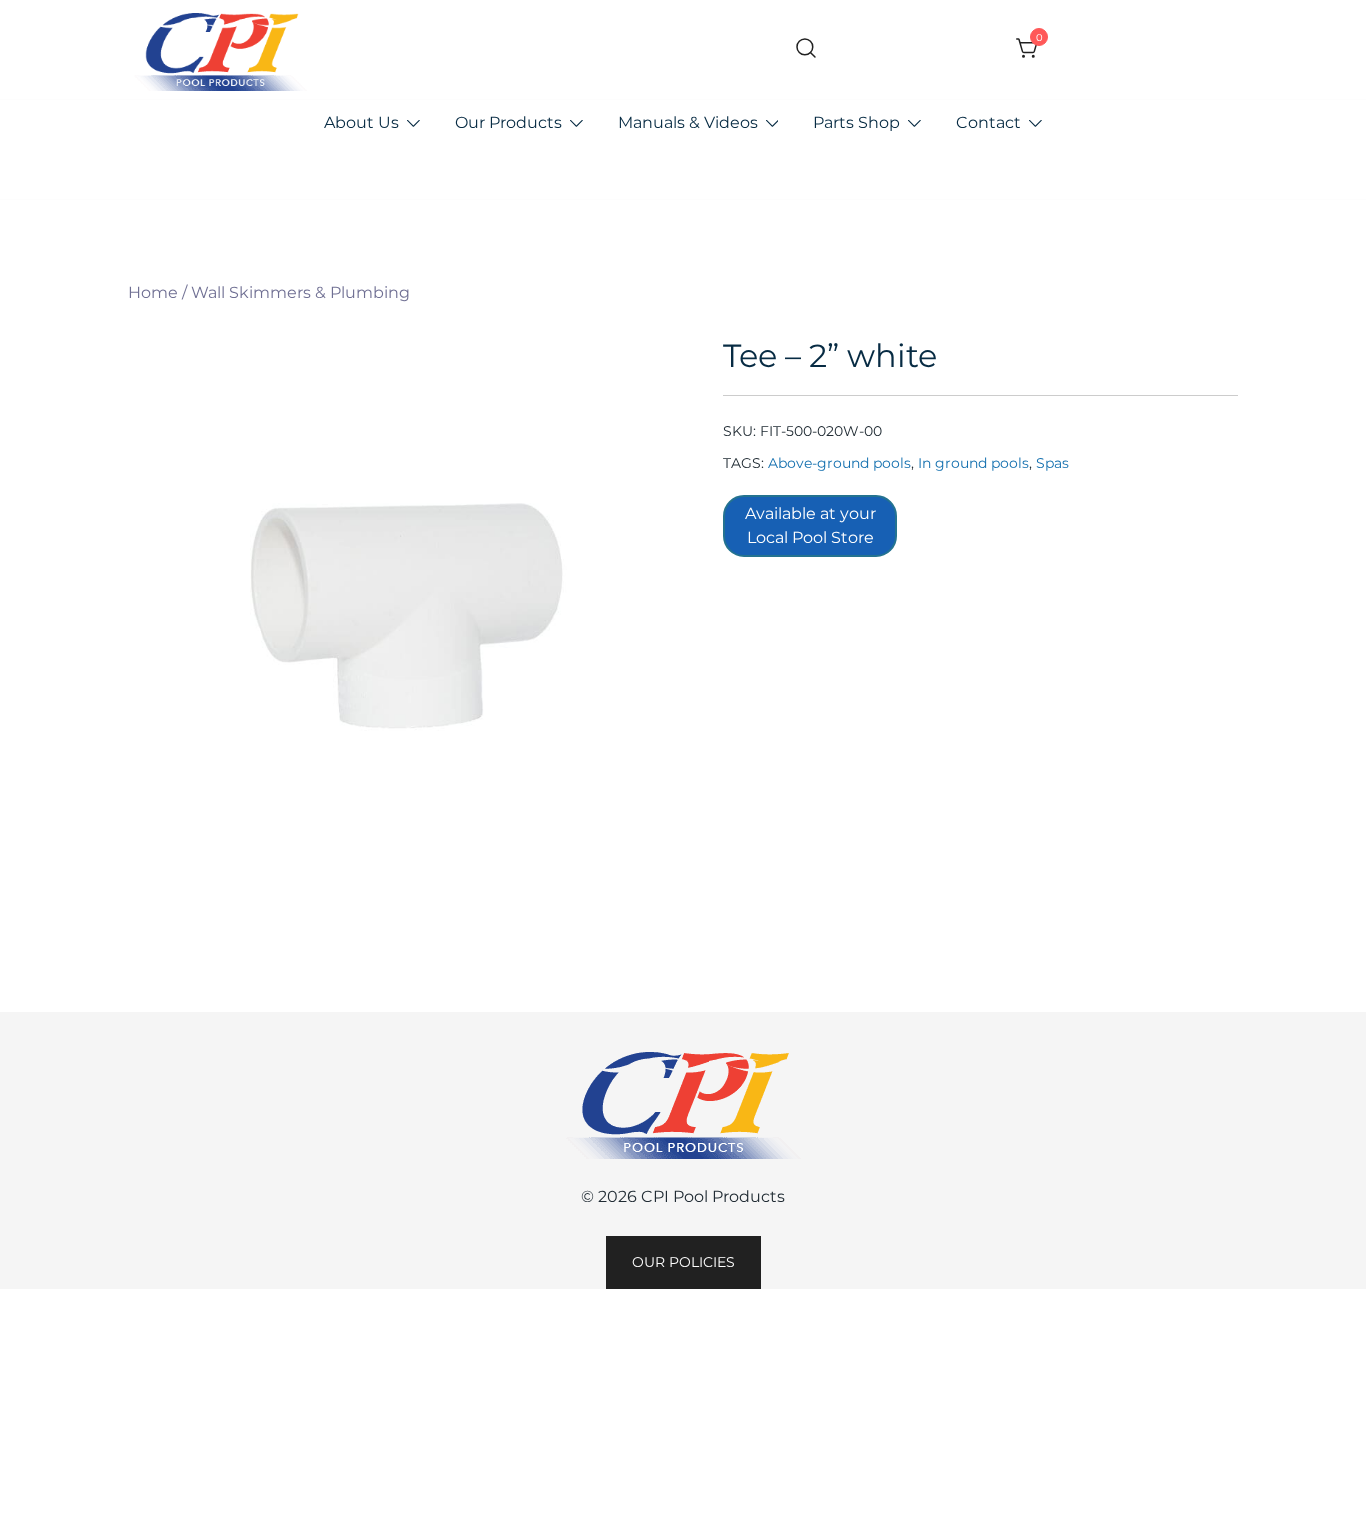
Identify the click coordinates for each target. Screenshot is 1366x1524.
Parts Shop (856, 122)
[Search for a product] (806, 49)
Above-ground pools (839, 463)
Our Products (508, 122)
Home (153, 292)
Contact (988, 122)
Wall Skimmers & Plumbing (300, 292)
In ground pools (973, 463)
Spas (1052, 463)
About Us (361, 122)
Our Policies (683, 1262)
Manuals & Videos (688, 122)
